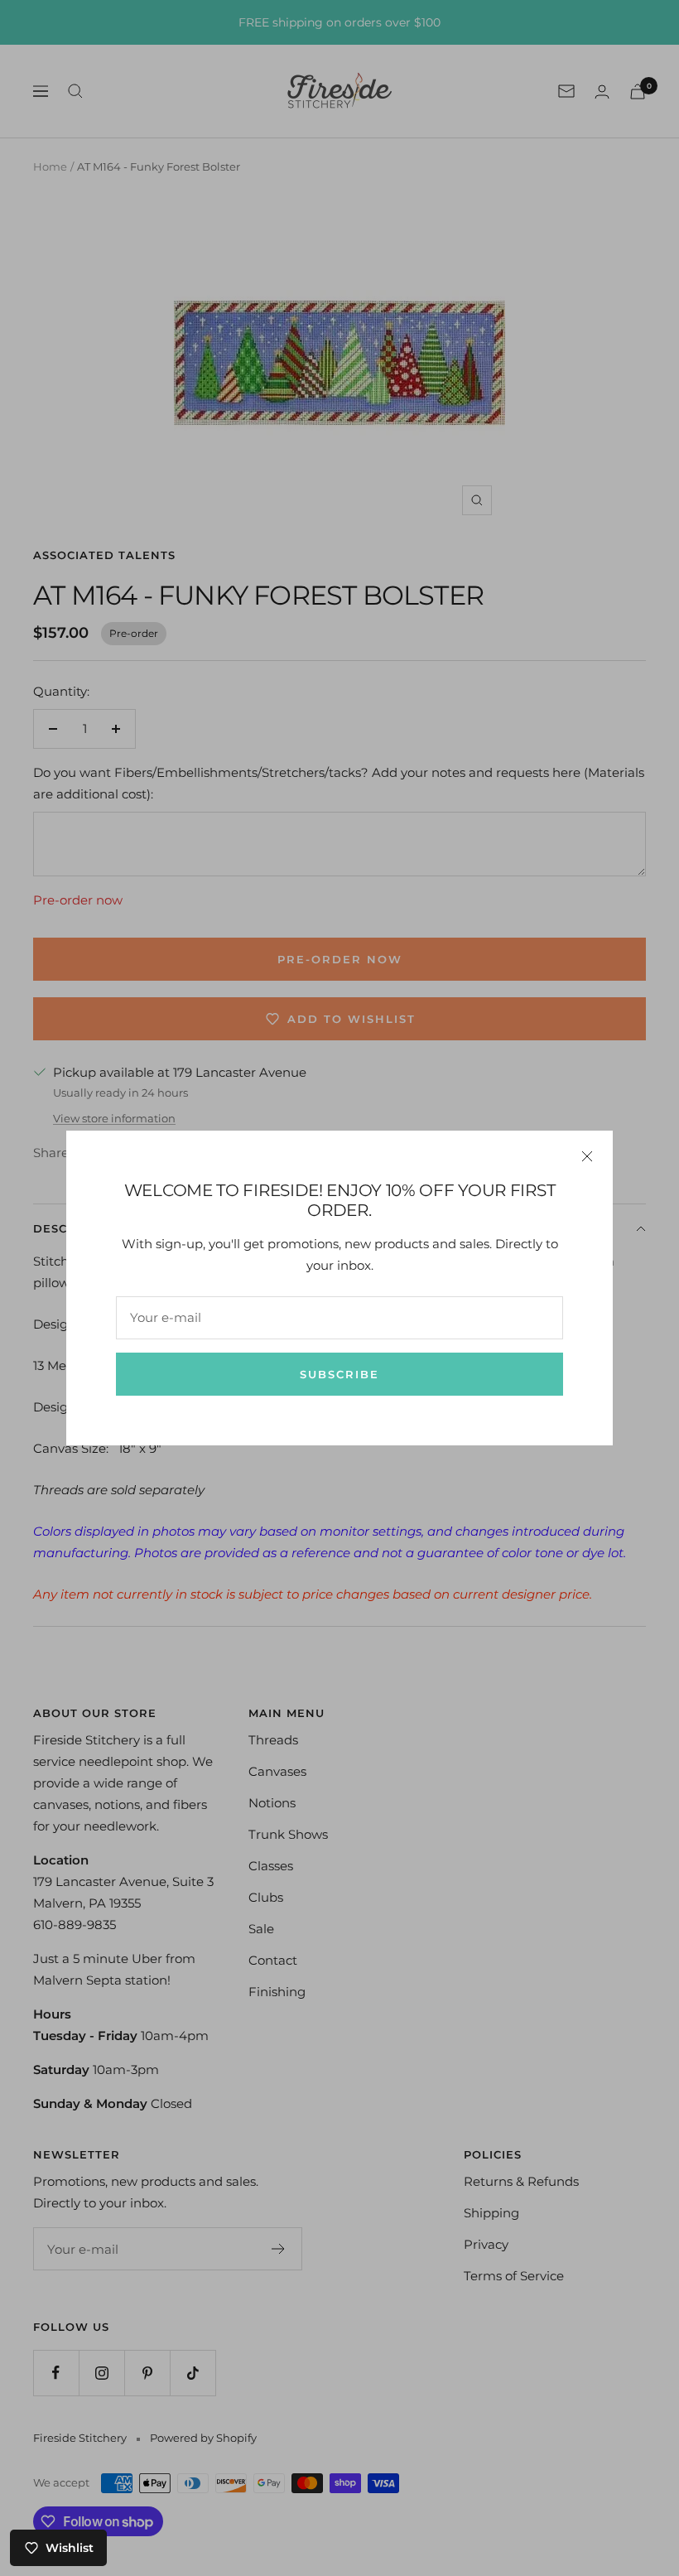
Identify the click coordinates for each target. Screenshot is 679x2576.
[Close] (587, 1156)
